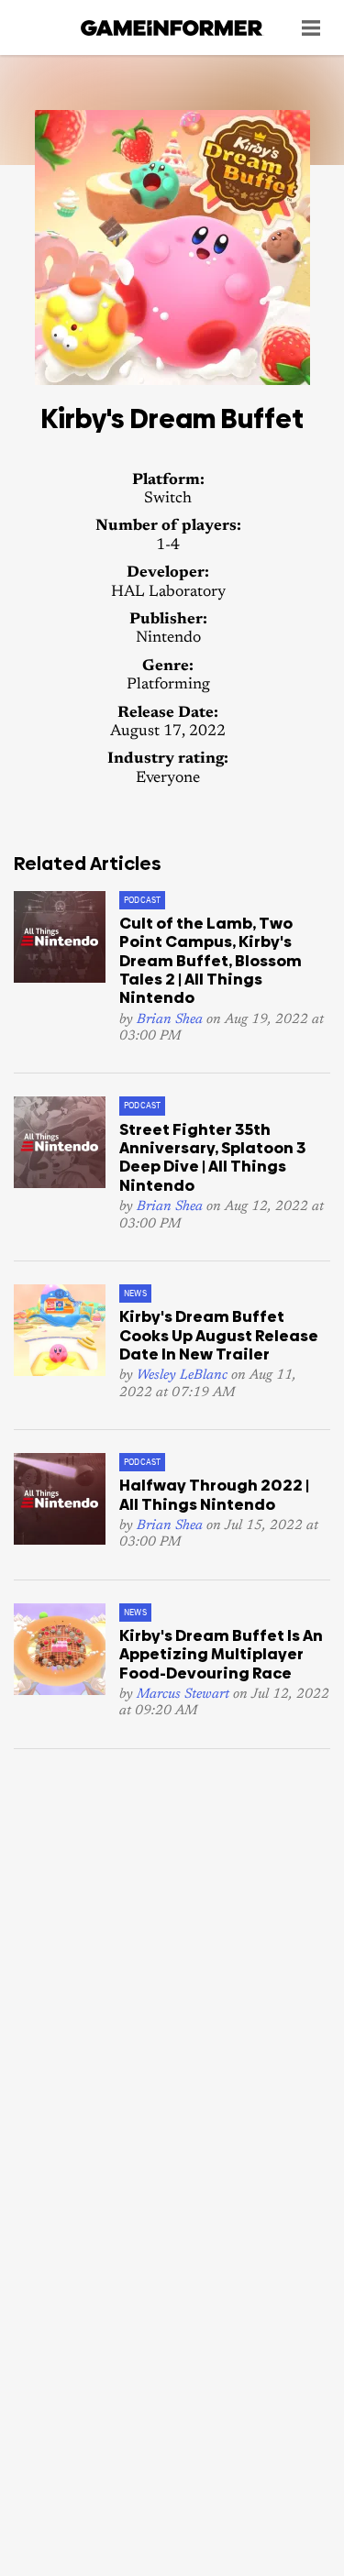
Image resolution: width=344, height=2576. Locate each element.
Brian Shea (170, 1020)
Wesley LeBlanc (182, 1376)
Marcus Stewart (183, 1695)
